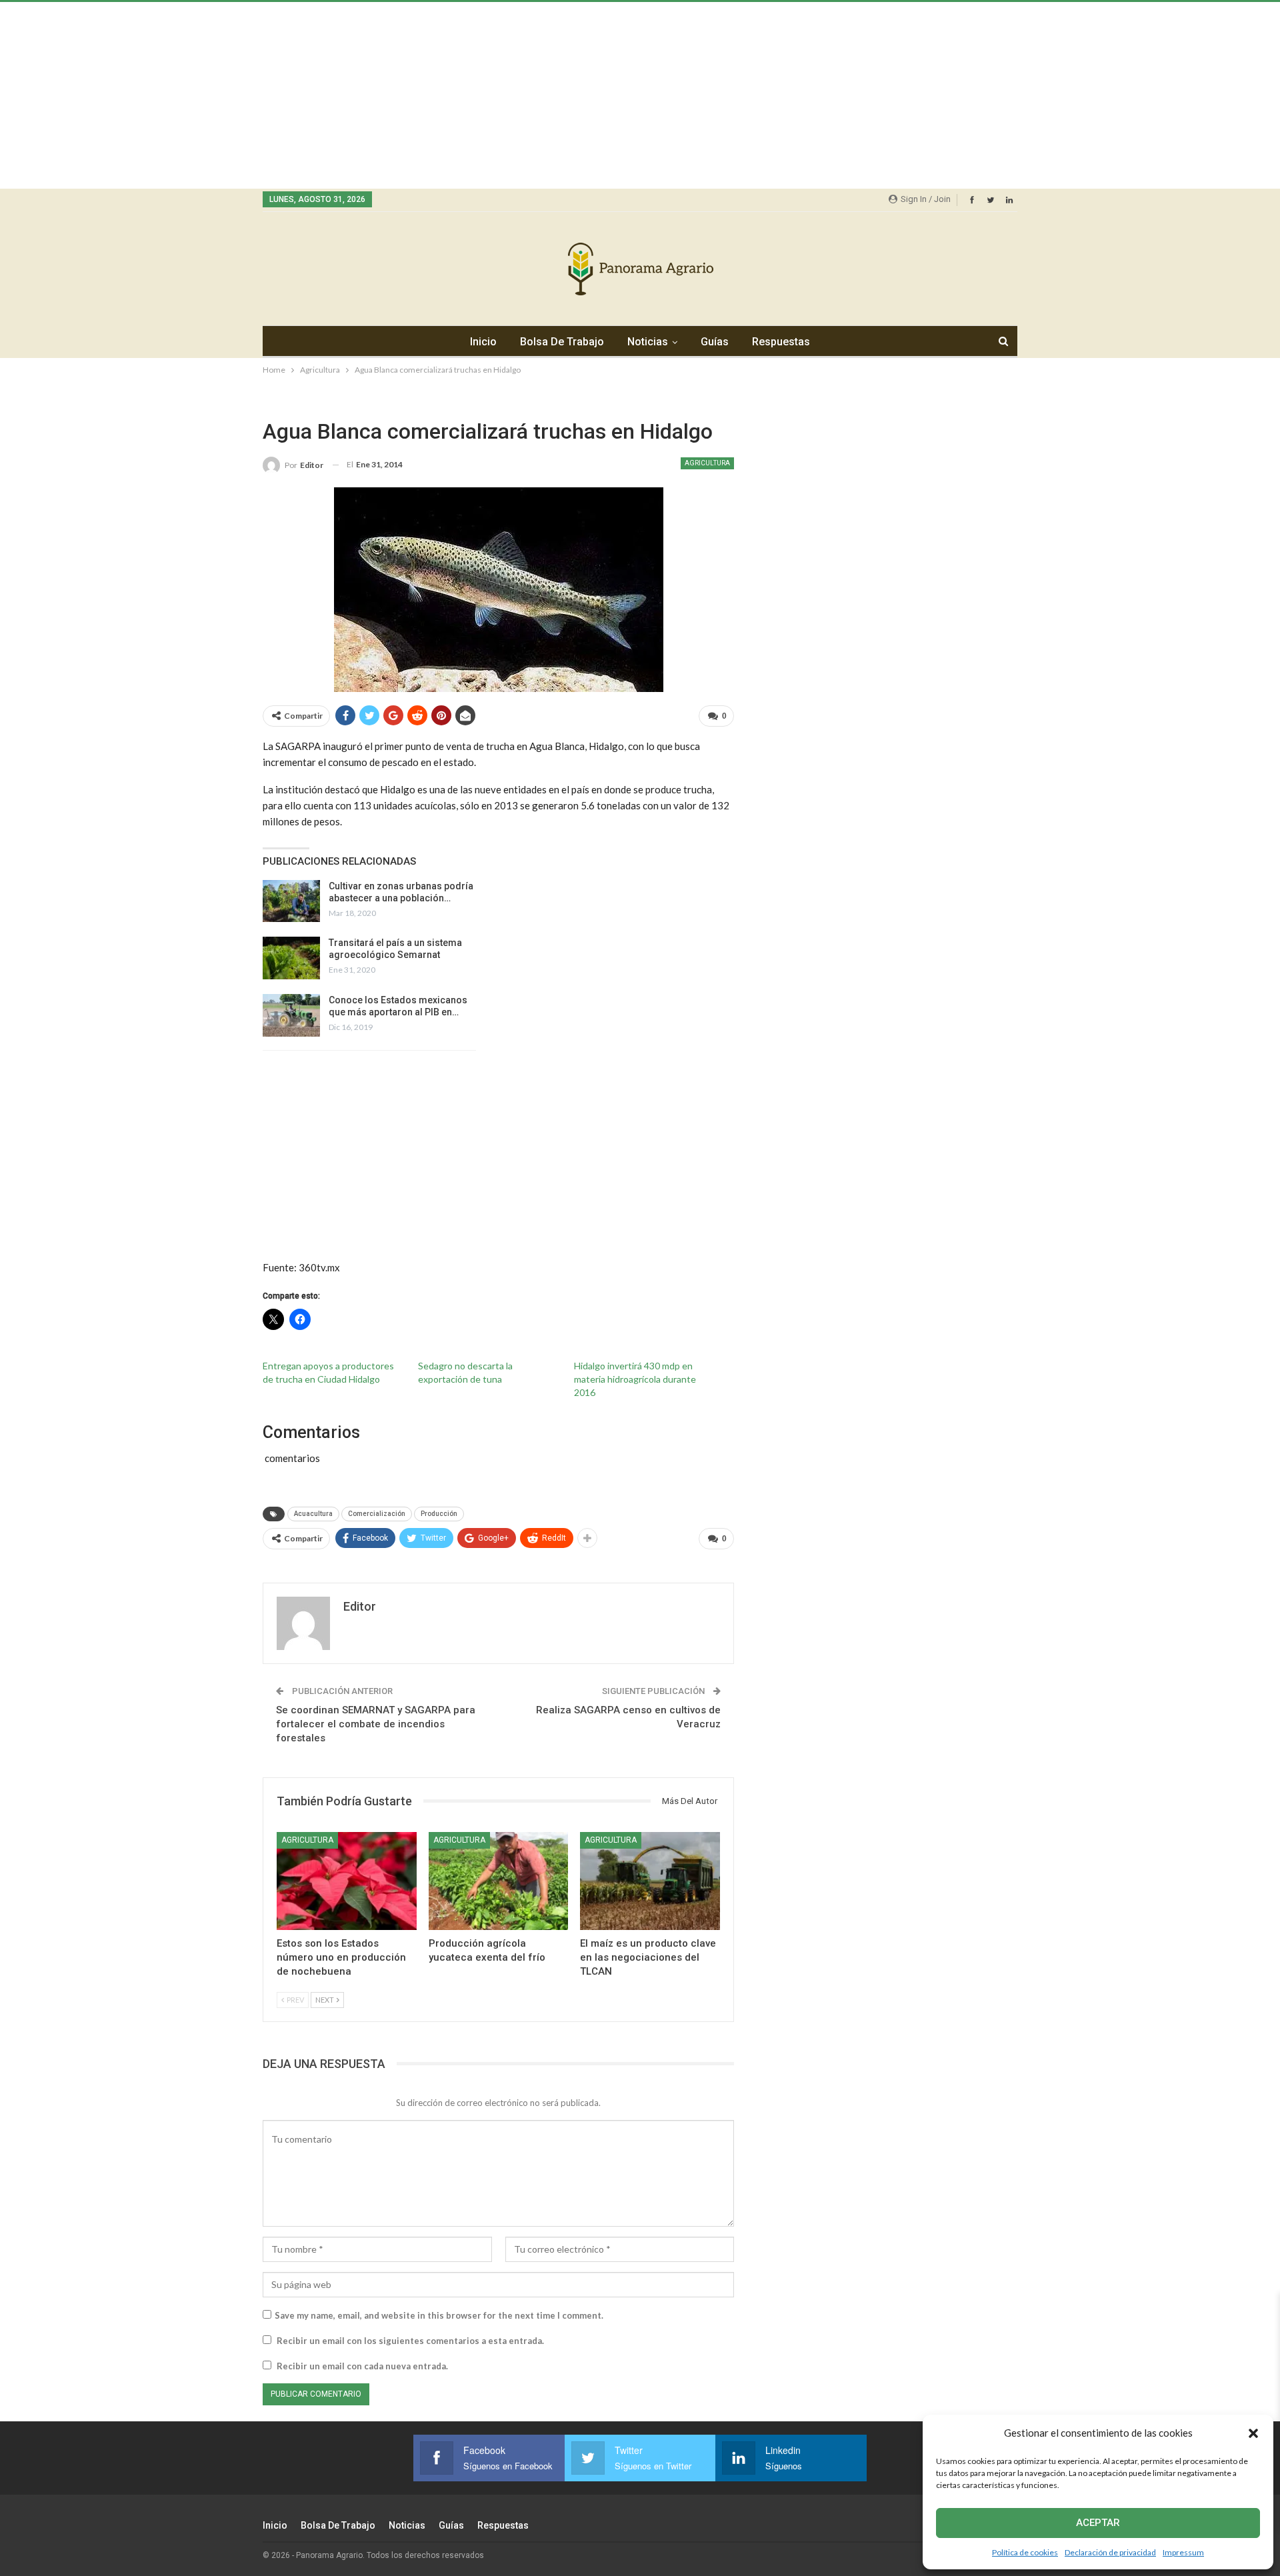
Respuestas (781, 342)
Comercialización (377, 1514)
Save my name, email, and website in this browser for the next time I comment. (439, 2315)
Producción (439, 1514)
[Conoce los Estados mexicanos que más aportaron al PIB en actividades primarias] (291, 1015)
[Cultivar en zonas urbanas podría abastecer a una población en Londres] (291, 901)
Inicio (483, 342)
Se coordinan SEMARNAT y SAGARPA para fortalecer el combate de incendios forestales (376, 1724)
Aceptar (1098, 2523)
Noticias (648, 342)
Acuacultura (313, 1514)
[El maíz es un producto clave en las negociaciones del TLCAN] (650, 1881)
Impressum (1183, 2552)
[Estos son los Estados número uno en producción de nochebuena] (347, 1881)
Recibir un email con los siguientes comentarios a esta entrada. (410, 2341)
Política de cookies (1025, 2552)
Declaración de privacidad (1110, 2552)
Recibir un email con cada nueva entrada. (362, 2366)
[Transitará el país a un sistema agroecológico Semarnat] (291, 958)
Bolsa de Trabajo (562, 342)
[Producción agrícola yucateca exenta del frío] (499, 1881)
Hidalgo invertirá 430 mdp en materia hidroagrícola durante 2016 (635, 1379)
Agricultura (707, 463)
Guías (715, 342)
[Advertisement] (400, 95)
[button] (1253, 2433)
